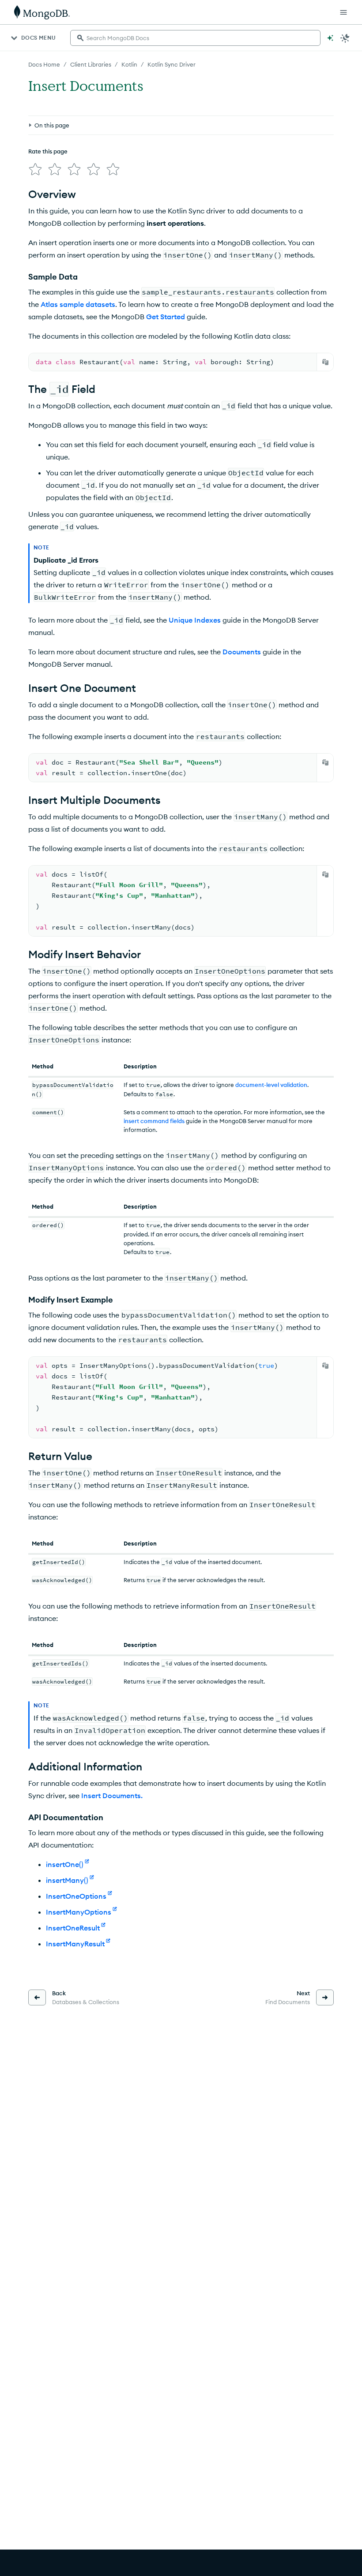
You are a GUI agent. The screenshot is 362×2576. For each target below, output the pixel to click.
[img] (35, 169)
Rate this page (48, 151)
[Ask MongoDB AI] (330, 38)
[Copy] (325, 362)
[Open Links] (343, 12)
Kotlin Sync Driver (172, 64)
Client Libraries (91, 64)
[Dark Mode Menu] (345, 38)
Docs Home (44, 64)
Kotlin (129, 64)
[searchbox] (195, 38)
